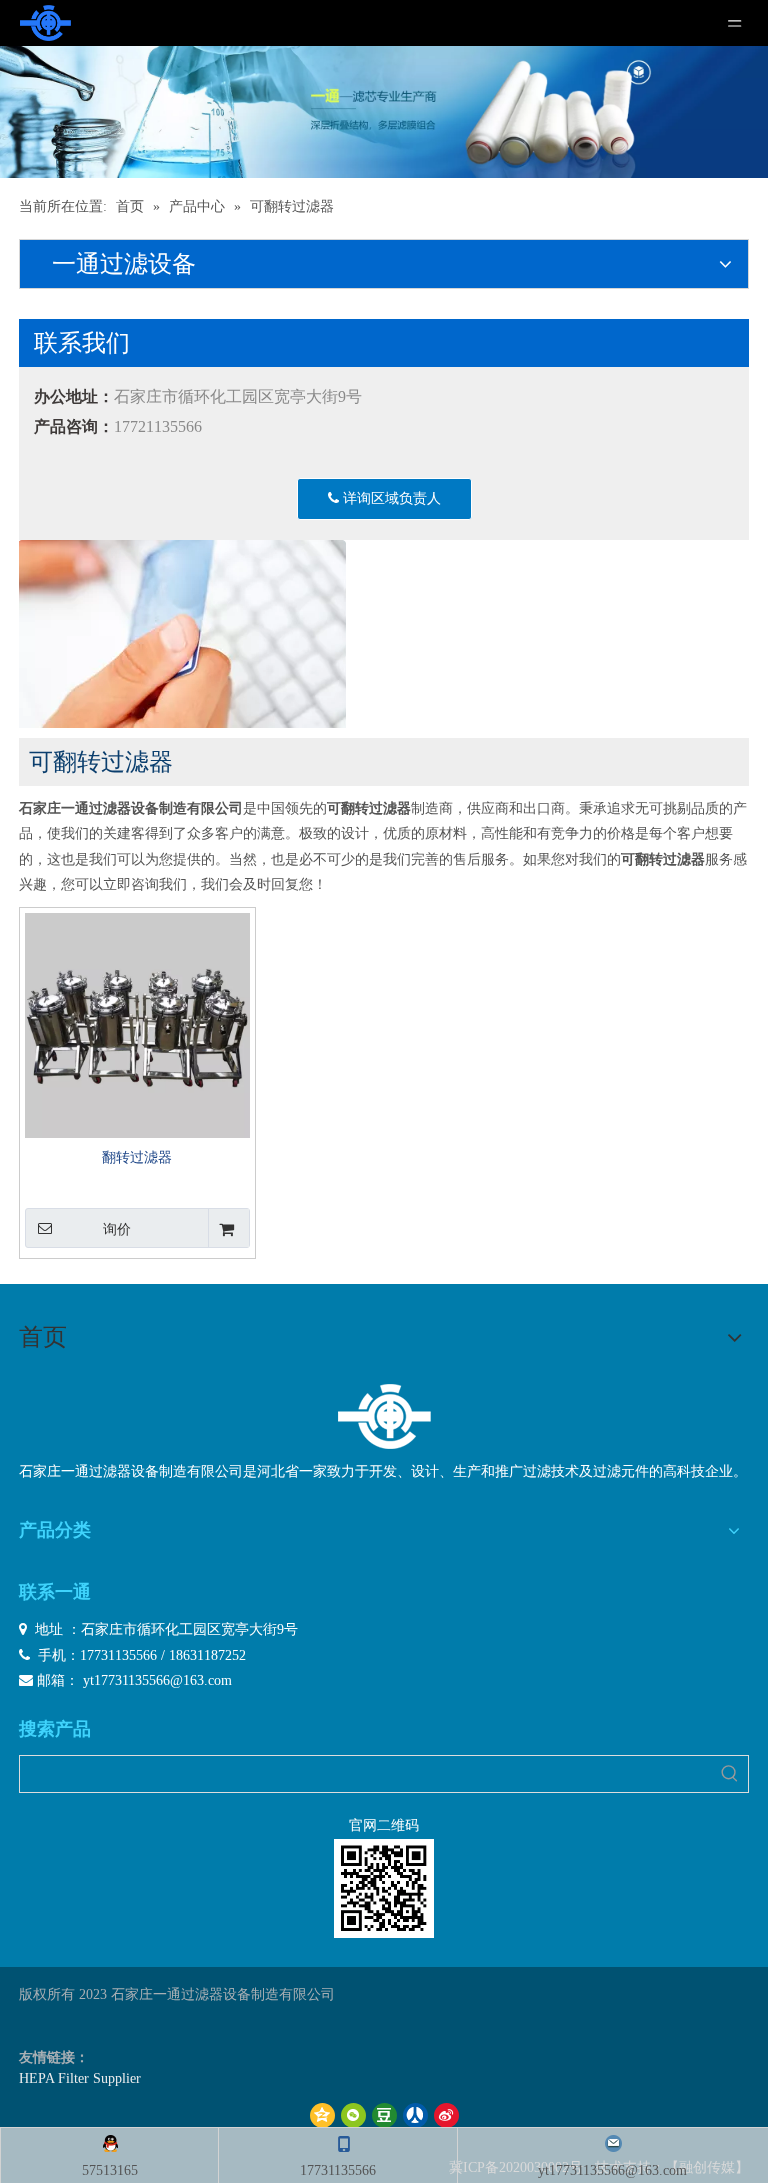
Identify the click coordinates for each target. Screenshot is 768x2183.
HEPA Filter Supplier (80, 2078)
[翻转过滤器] (137, 1024)
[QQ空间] (322, 2115)
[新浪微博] (446, 2115)
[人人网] (415, 2115)
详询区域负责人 (390, 498)
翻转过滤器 (137, 1157)
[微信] (353, 2115)
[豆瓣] (384, 2115)
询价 (117, 1229)
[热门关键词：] (730, 1774)
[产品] (384, 112)
